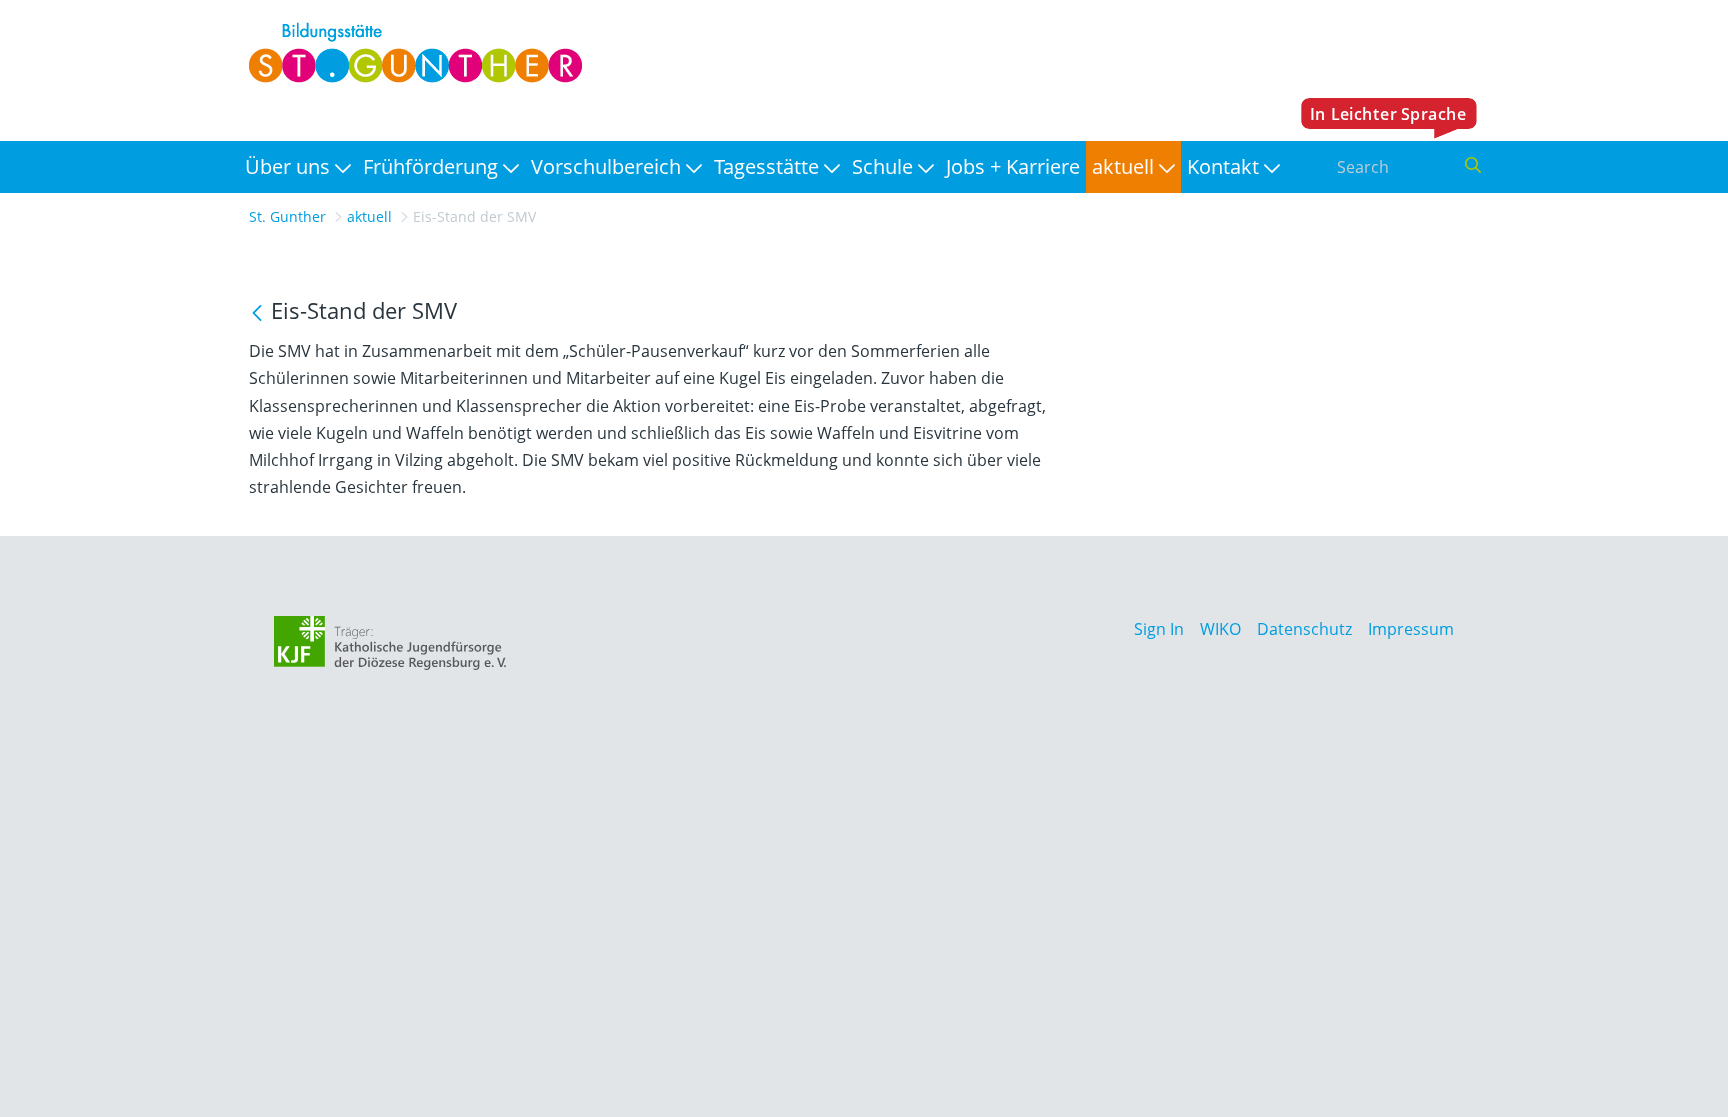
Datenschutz (1304, 629)
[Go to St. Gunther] (410, 53)
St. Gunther (287, 216)
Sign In (1159, 629)
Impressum (1411, 629)
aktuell (369, 216)
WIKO (1220, 629)
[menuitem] (298, 167)
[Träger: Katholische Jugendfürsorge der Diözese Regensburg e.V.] (390, 643)
